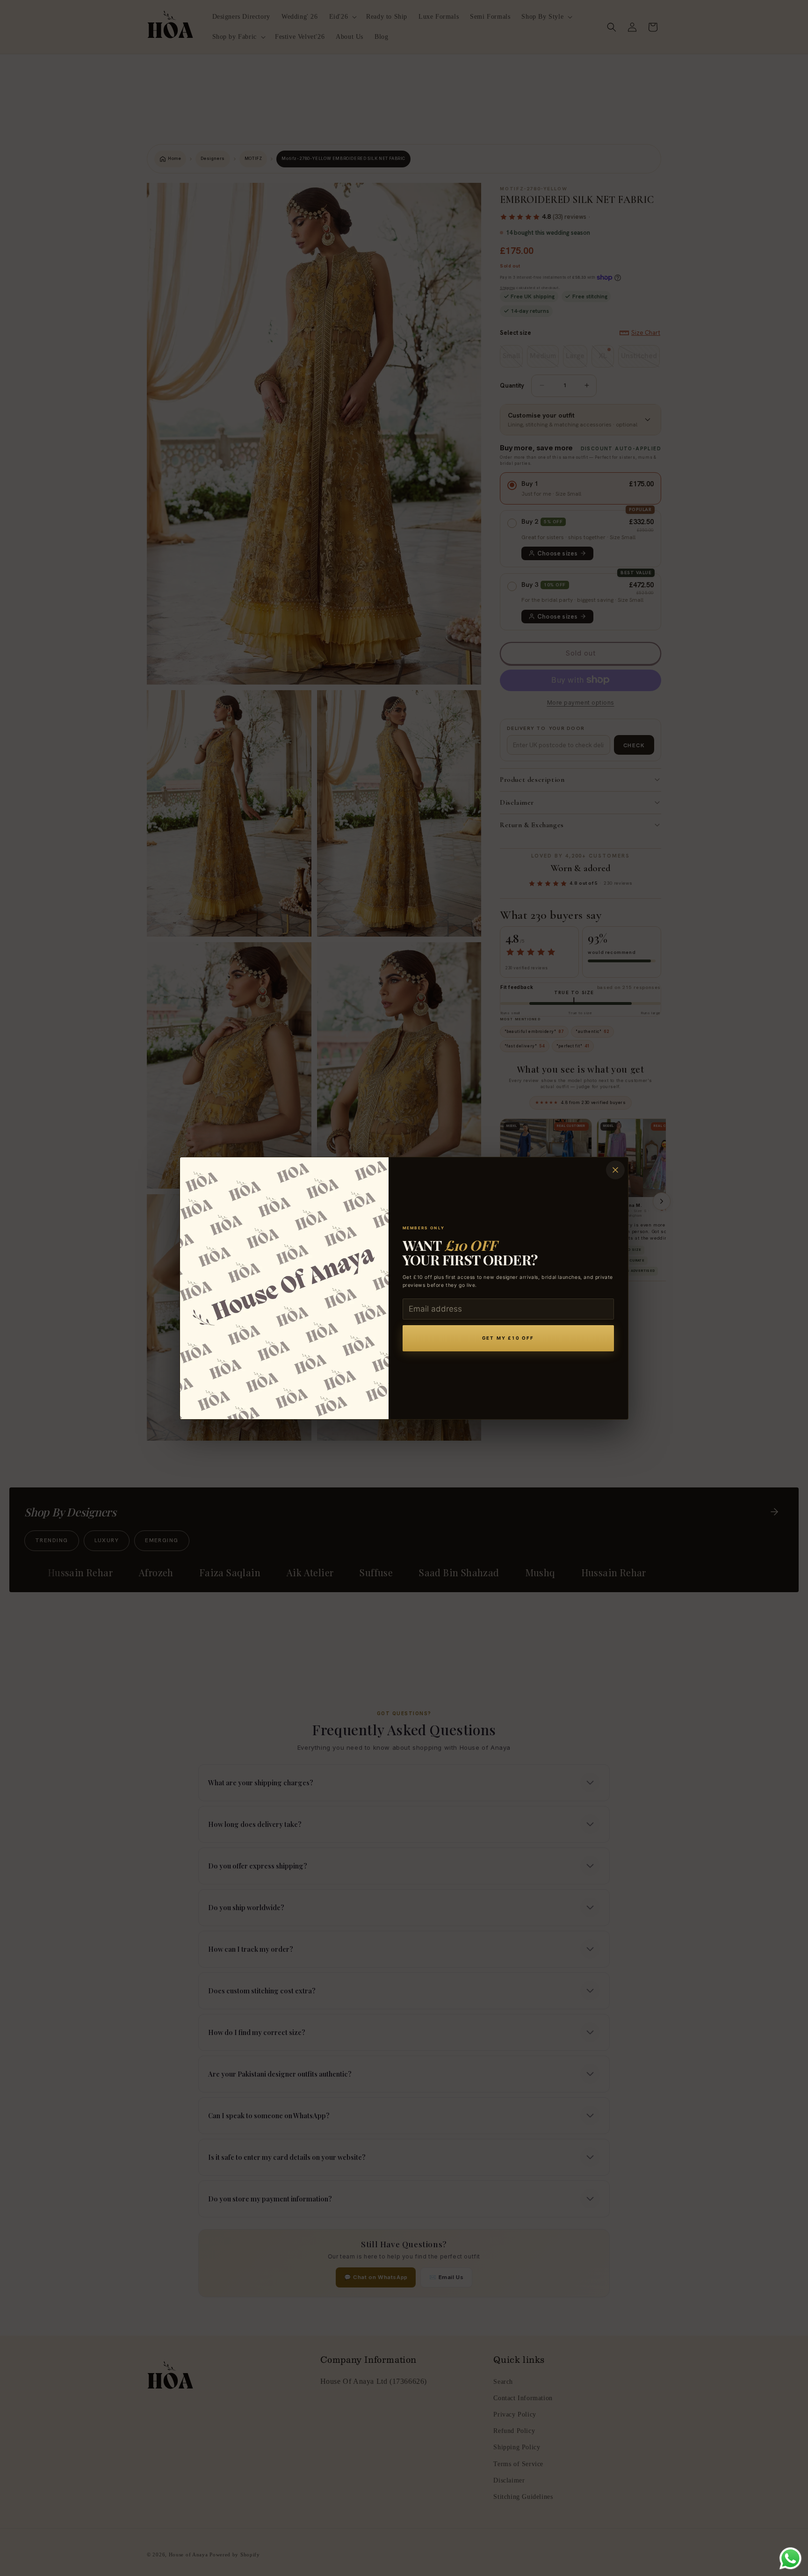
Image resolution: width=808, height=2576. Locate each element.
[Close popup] (615, 1170)
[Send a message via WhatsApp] (790, 2558)
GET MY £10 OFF (508, 1338)
